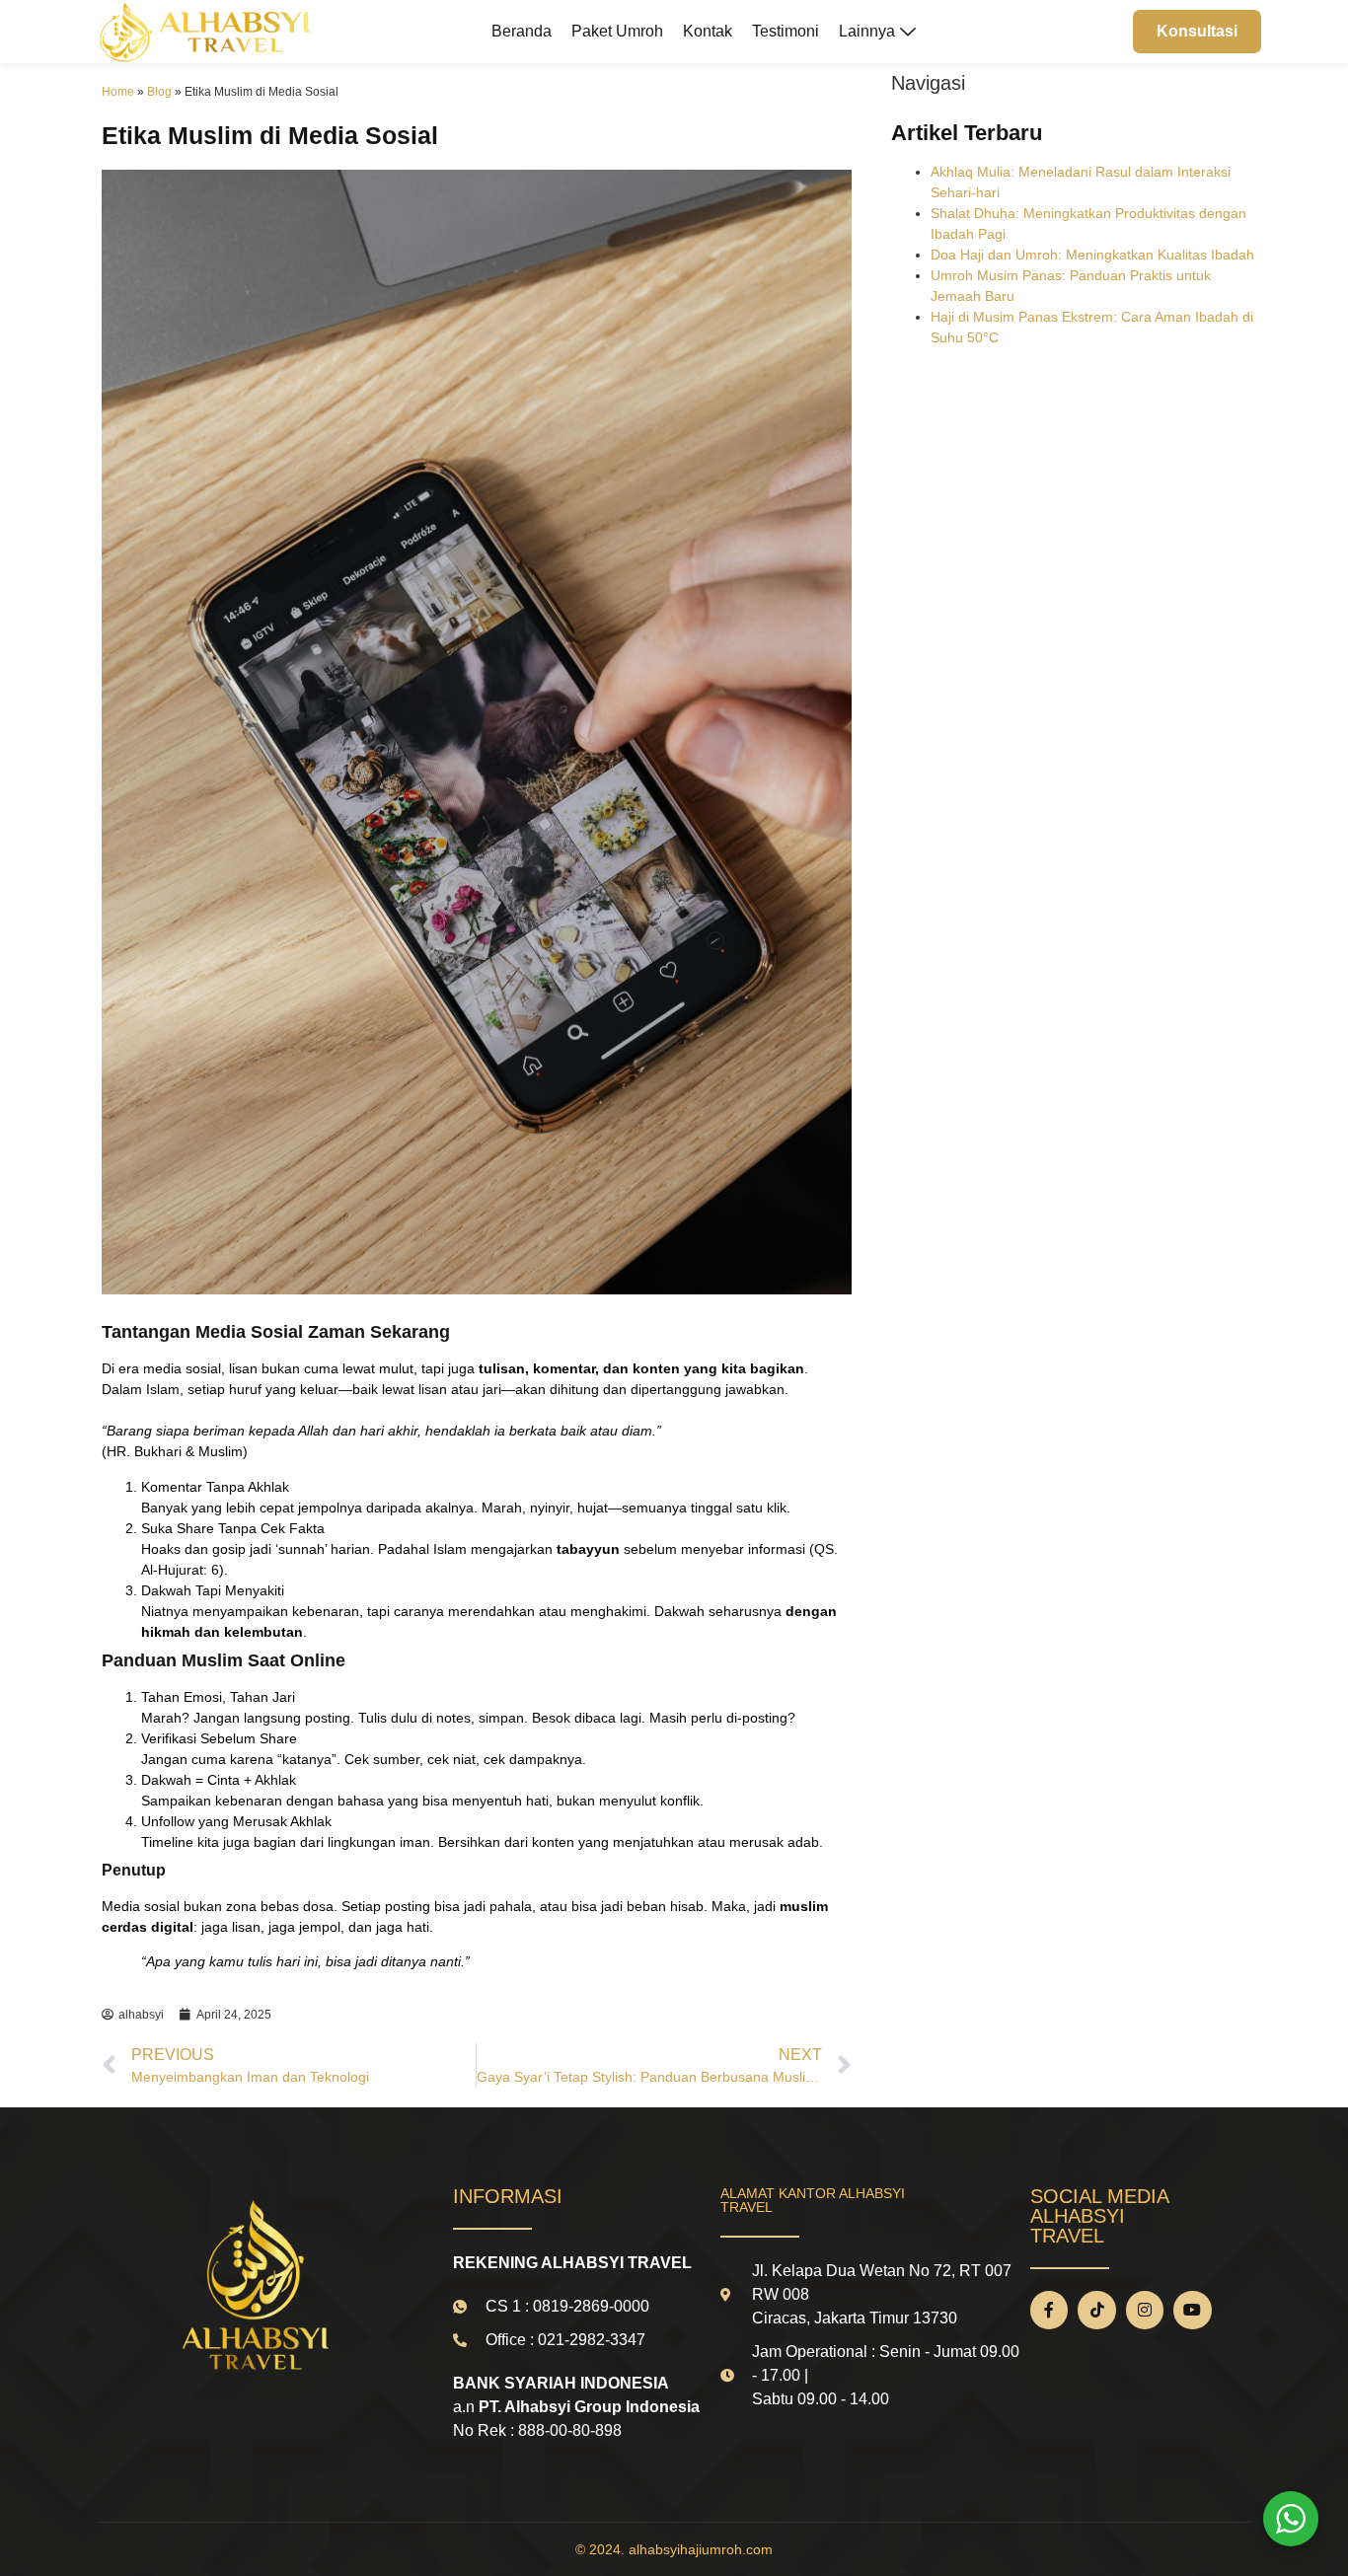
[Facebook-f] (1049, 2310)
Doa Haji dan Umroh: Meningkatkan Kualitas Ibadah (1092, 255)
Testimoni (786, 31)
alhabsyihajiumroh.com (701, 2549)
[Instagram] (1145, 2310)
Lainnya (867, 31)
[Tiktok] (1096, 2310)
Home (118, 92)
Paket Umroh (617, 31)
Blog (159, 92)
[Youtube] (1192, 2310)
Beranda (522, 31)
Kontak (708, 31)
